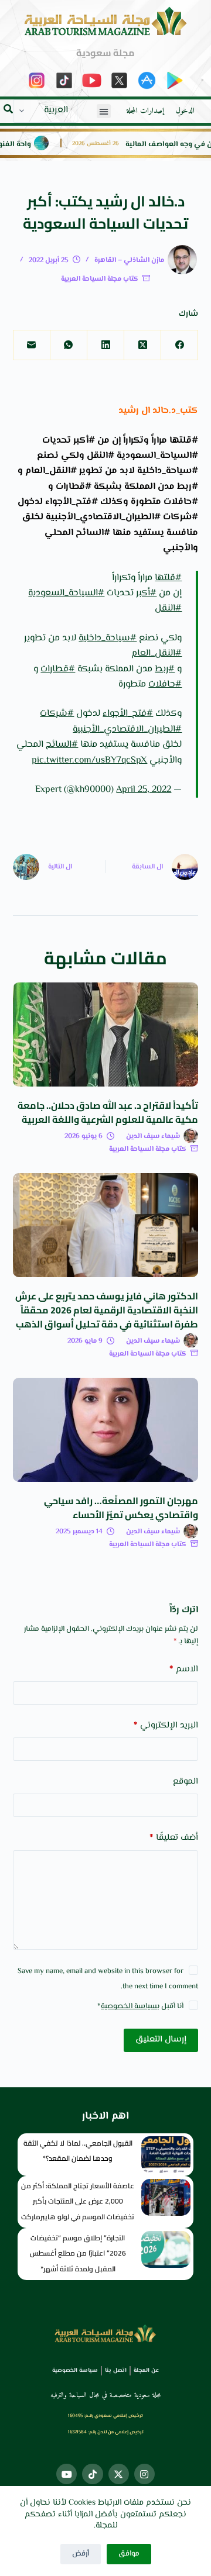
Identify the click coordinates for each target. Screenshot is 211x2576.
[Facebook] (179, 345)
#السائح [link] (93, 533)
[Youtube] (67, 2474)
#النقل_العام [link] (51, 471)
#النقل (168, 608)
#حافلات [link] (181, 502)
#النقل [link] (101, 456)
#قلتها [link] (184, 441)
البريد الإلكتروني (166, 1725)
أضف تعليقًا (174, 1838)
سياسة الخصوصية (129, 2006)
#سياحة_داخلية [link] (168, 471)
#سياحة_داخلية (108, 638)
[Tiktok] (92, 2474)
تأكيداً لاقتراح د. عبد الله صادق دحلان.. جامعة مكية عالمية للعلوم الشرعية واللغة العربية (108, 1112)
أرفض (81, 2554)
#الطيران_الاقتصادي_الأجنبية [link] (103, 517)
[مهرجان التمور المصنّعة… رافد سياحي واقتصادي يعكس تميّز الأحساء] (106, 1430)
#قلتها (168, 578)
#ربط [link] (188, 487)
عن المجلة (146, 2370)
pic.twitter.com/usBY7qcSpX (89, 761)
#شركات (57, 714)
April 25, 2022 (144, 790)
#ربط (165, 669)
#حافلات (165, 684)
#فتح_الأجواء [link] (72, 502)
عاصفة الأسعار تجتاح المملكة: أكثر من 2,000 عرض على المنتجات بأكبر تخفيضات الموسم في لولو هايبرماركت (78, 2201)
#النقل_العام (156, 654)
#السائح (62, 745)
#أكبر (146, 593)
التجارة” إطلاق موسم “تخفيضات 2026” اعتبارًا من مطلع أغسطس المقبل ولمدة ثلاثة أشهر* (78, 2253)
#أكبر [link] (84, 441)
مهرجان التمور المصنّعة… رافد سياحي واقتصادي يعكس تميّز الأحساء (121, 1508)
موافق (129, 2554)
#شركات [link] (181, 517)
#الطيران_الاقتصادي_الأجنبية (127, 730)
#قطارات (58, 669)
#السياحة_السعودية (66, 593)
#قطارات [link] (74, 487)
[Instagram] (144, 2474)
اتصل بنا (116, 2370)
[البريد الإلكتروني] (31, 345)
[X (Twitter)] (142, 345)
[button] (104, 111)
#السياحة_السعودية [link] (157, 456)
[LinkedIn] (105, 345)
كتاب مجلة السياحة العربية (100, 279)
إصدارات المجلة (145, 111)
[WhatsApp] (68, 345)
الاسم (184, 1669)
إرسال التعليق (161, 2039)
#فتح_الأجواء (128, 714)
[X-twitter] (119, 2474)
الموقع (186, 1782)
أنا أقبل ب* (140, 2006)
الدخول (185, 111)
